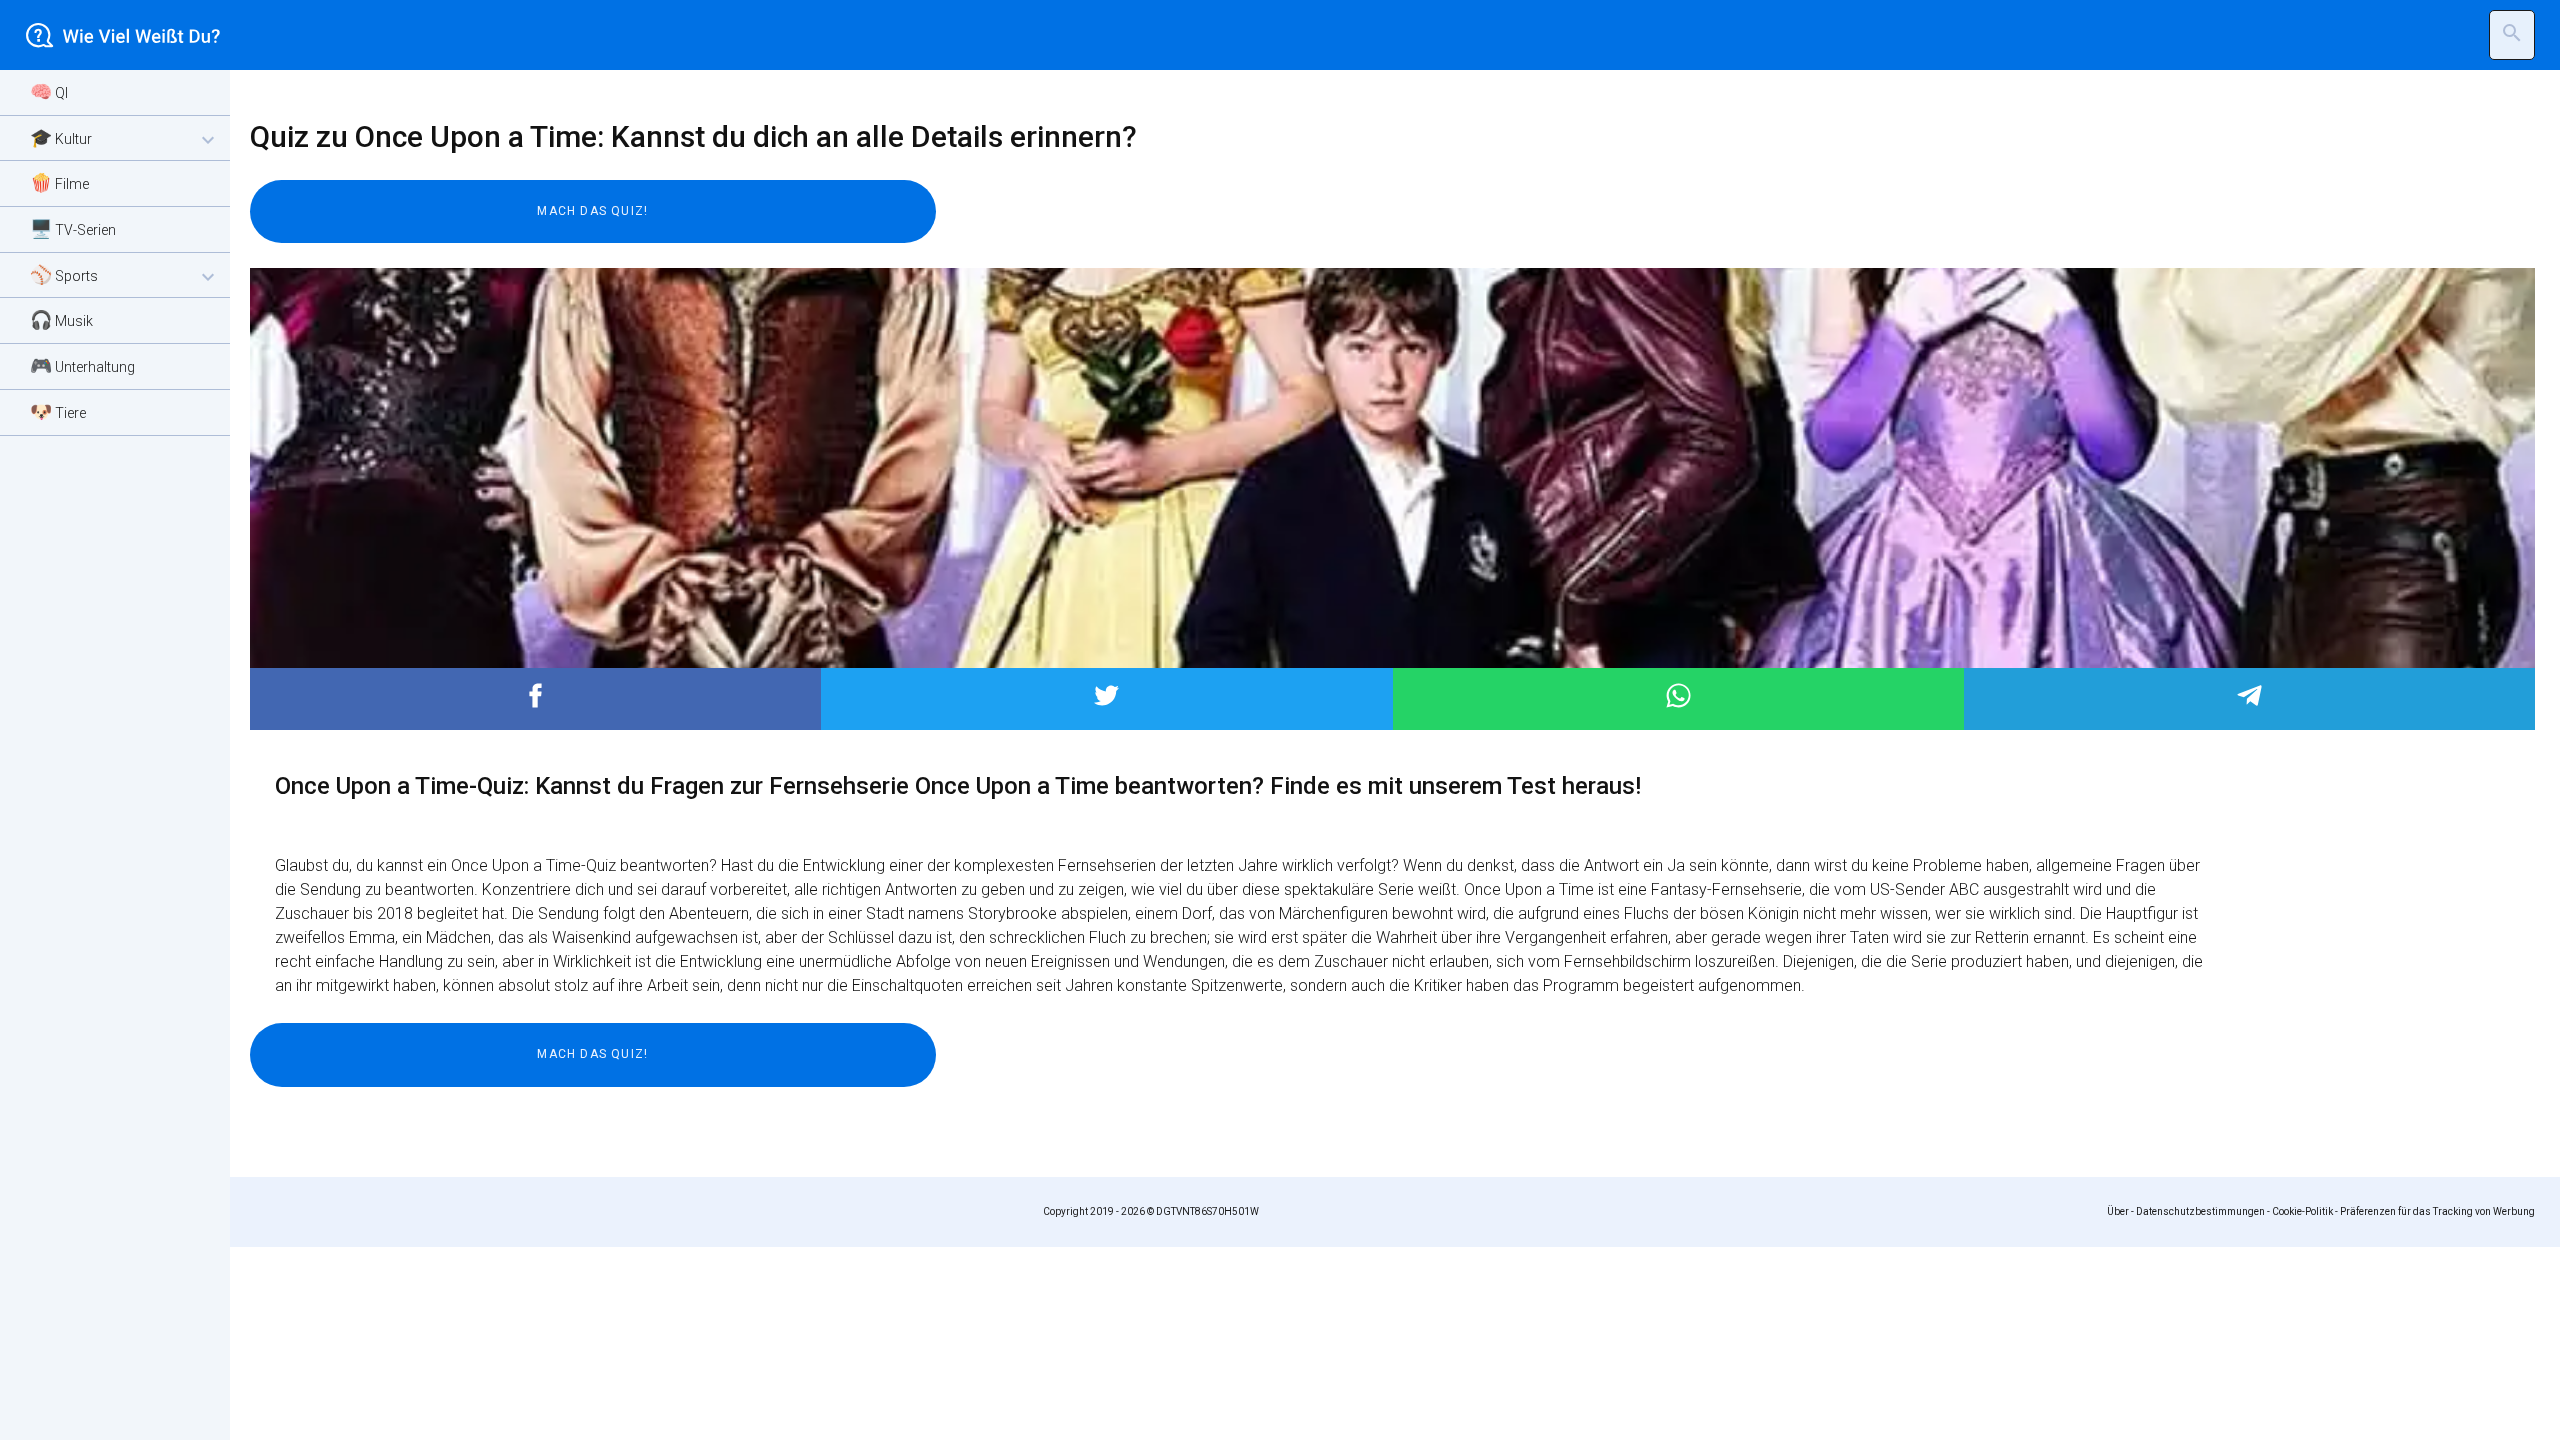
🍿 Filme (59, 182)
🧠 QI (49, 91)
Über (2118, 1211)
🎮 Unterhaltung (82, 365)
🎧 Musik (61, 319)
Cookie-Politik (2302, 1211)
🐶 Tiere (58, 411)
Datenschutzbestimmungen (2200, 1211)
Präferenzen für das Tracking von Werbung (2437, 1211)
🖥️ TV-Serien (73, 228)
